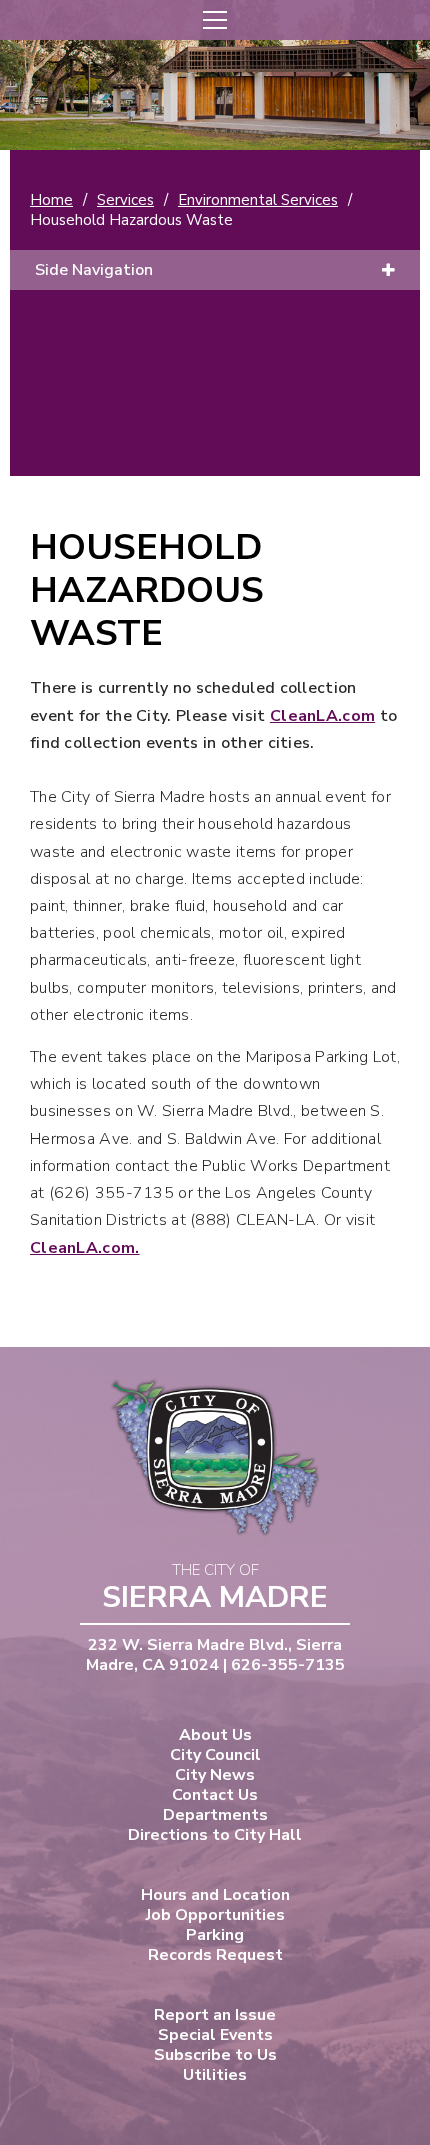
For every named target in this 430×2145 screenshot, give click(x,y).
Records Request (215, 1955)
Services (125, 200)
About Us (215, 1735)
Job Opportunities (215, 1915)
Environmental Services (258, 200)
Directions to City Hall (215, 1835)
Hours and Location (215, 1895)
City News (215, 1775)
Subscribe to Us (215, 2055)
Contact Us (215, 1795)
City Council (215, 1755)
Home (51, 200)
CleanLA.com (322, 716)
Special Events (215, 2035)
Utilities (215, 2075)
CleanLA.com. (85, 1248)
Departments (215, 1815)
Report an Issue (215, 2015)
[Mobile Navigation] (215, 20)
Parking (215, 1935)
